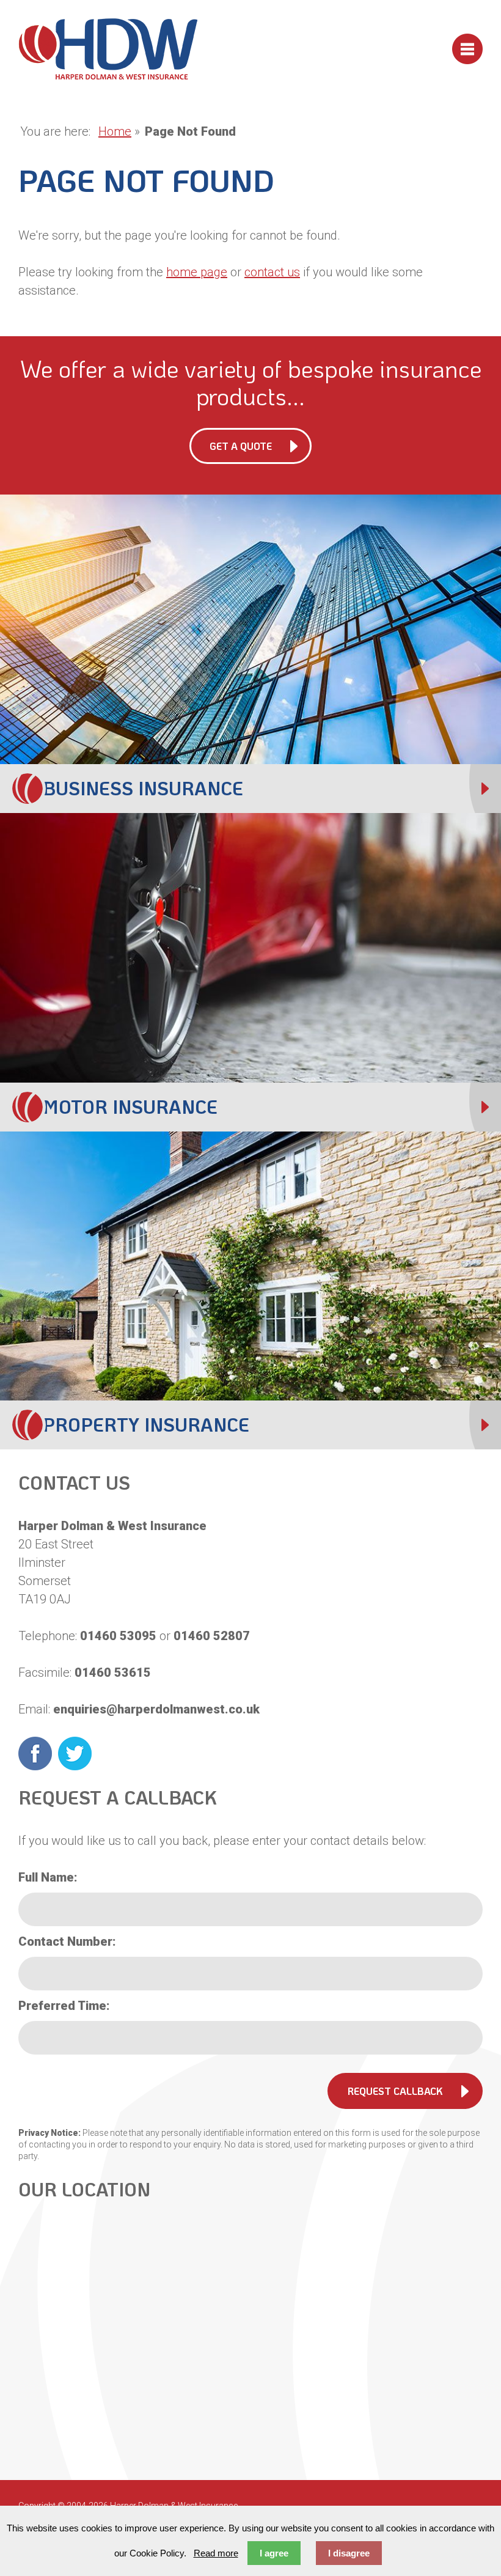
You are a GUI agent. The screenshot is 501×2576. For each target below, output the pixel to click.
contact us (272, 272)
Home (115, 131)
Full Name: (48, 1877)
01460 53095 (118, 1636)
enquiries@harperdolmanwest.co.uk (156, 1709)
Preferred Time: (64, 2006)
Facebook (35, 1754)
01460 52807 (212, 1636)
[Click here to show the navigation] (467, 49)
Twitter (75, 1754)
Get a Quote (241, 446)
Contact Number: (67, 1941)
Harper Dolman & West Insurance (108, 49)
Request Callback (395, 2091)
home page (197, 272)
